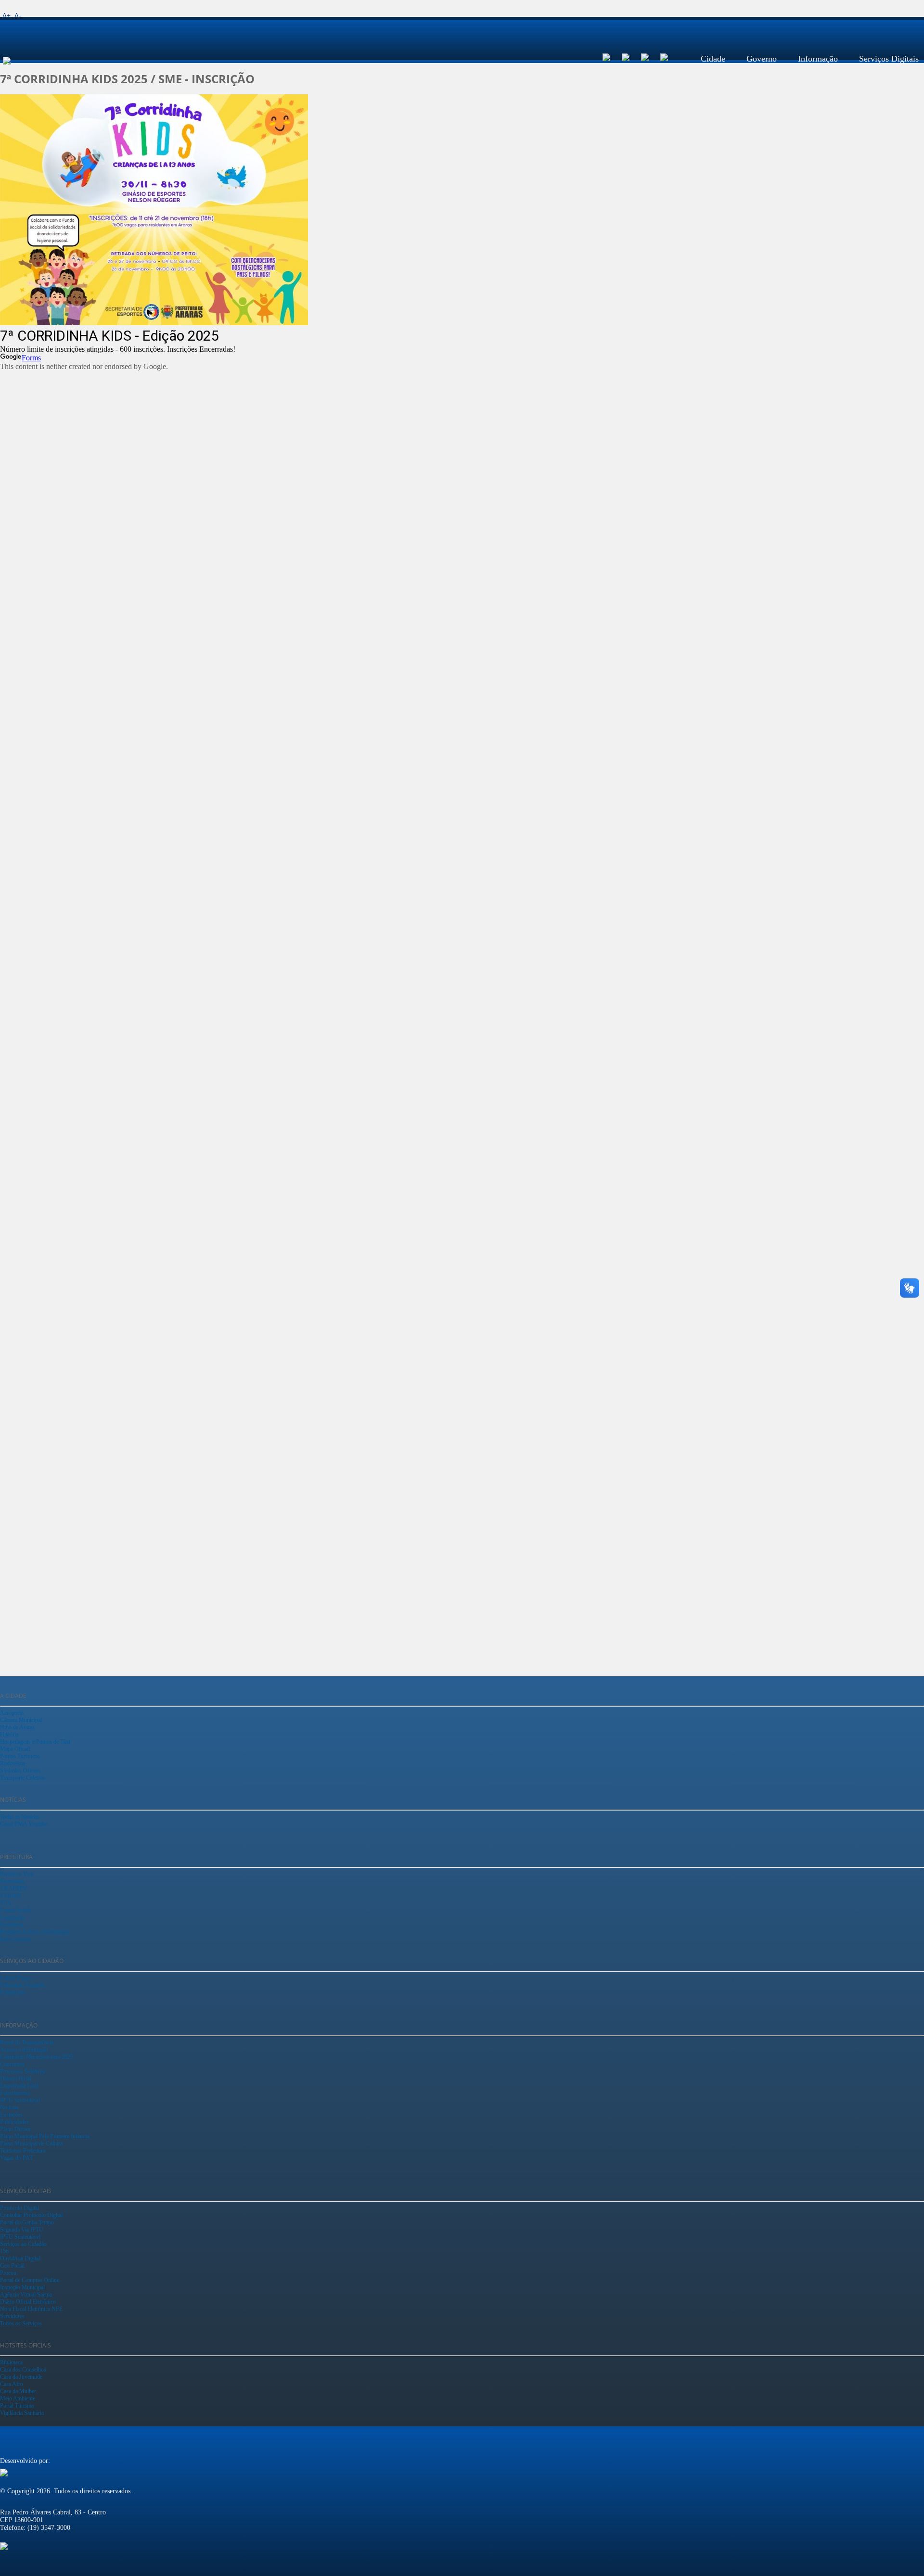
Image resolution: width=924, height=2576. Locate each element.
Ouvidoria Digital (20, 2258)
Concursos (12, 2064)
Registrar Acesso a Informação (35, 1932)
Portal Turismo (17, 2406)
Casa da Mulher (18, 2391)
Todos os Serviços (21, 2323)
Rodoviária (13, 1763)
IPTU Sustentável (20, 2100)
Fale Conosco (16, 1939)
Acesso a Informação (24, 2050)
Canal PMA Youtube (24, 1824)
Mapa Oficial (15, 1749)
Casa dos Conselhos (23, 2370)
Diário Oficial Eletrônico (28, 2302)
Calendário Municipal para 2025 (37, 2057)
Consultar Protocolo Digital (31, 2215)
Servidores (12, 2316)
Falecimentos (15, 2093)
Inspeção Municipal (22, 2287)
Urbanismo (13, 1992)
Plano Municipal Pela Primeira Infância (45, 2136)
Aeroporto (12, 1713)
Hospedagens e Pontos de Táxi (35, 1742)
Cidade (713, 59)
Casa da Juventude (21, 2377)
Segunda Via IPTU (22, 2230)
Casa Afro (12, 2384)
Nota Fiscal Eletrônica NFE (31, 2309)
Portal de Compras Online (30, 2280)
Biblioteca (11, 2362)
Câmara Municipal (21, 1720)
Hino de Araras (17, 1727)
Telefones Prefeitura (23, 2151)
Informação (818, 59)
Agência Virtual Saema (26, 2295)
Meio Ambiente (18, 2398)
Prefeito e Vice (17, 1874)
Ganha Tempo (16, 1978)
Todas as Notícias (20, 1817)
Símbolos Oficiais (20, 1771)
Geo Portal (12, 2266)
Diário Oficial (16, 2079)
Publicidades (14, 2122)
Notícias (9, 2107)
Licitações (11, 2115)
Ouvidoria (12, 1925)
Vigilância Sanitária (22, 2413)
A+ (6, 15)
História (9, 1734)
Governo (762, 59)
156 (4, 2251)
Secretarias (12, 1881)
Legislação (12, 1917)
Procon (8, 2273)
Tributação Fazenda (22, 1985)
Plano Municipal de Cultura (31, 2143)
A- (18, 15)
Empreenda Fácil (19, 2086)
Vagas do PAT (16, 2158)
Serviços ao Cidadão (23, 2244)
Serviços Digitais (889, 59)
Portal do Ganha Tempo (27, 2222)
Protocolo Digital (19, 2208)
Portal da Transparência (27, 2042)
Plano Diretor (15, 2129)
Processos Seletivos (23, 2071)
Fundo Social (15, 1910)
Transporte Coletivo (23, 1778)
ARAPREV (14, 1888)
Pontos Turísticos (20, 1756)
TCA (6, 1903)
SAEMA (10, 1896)
